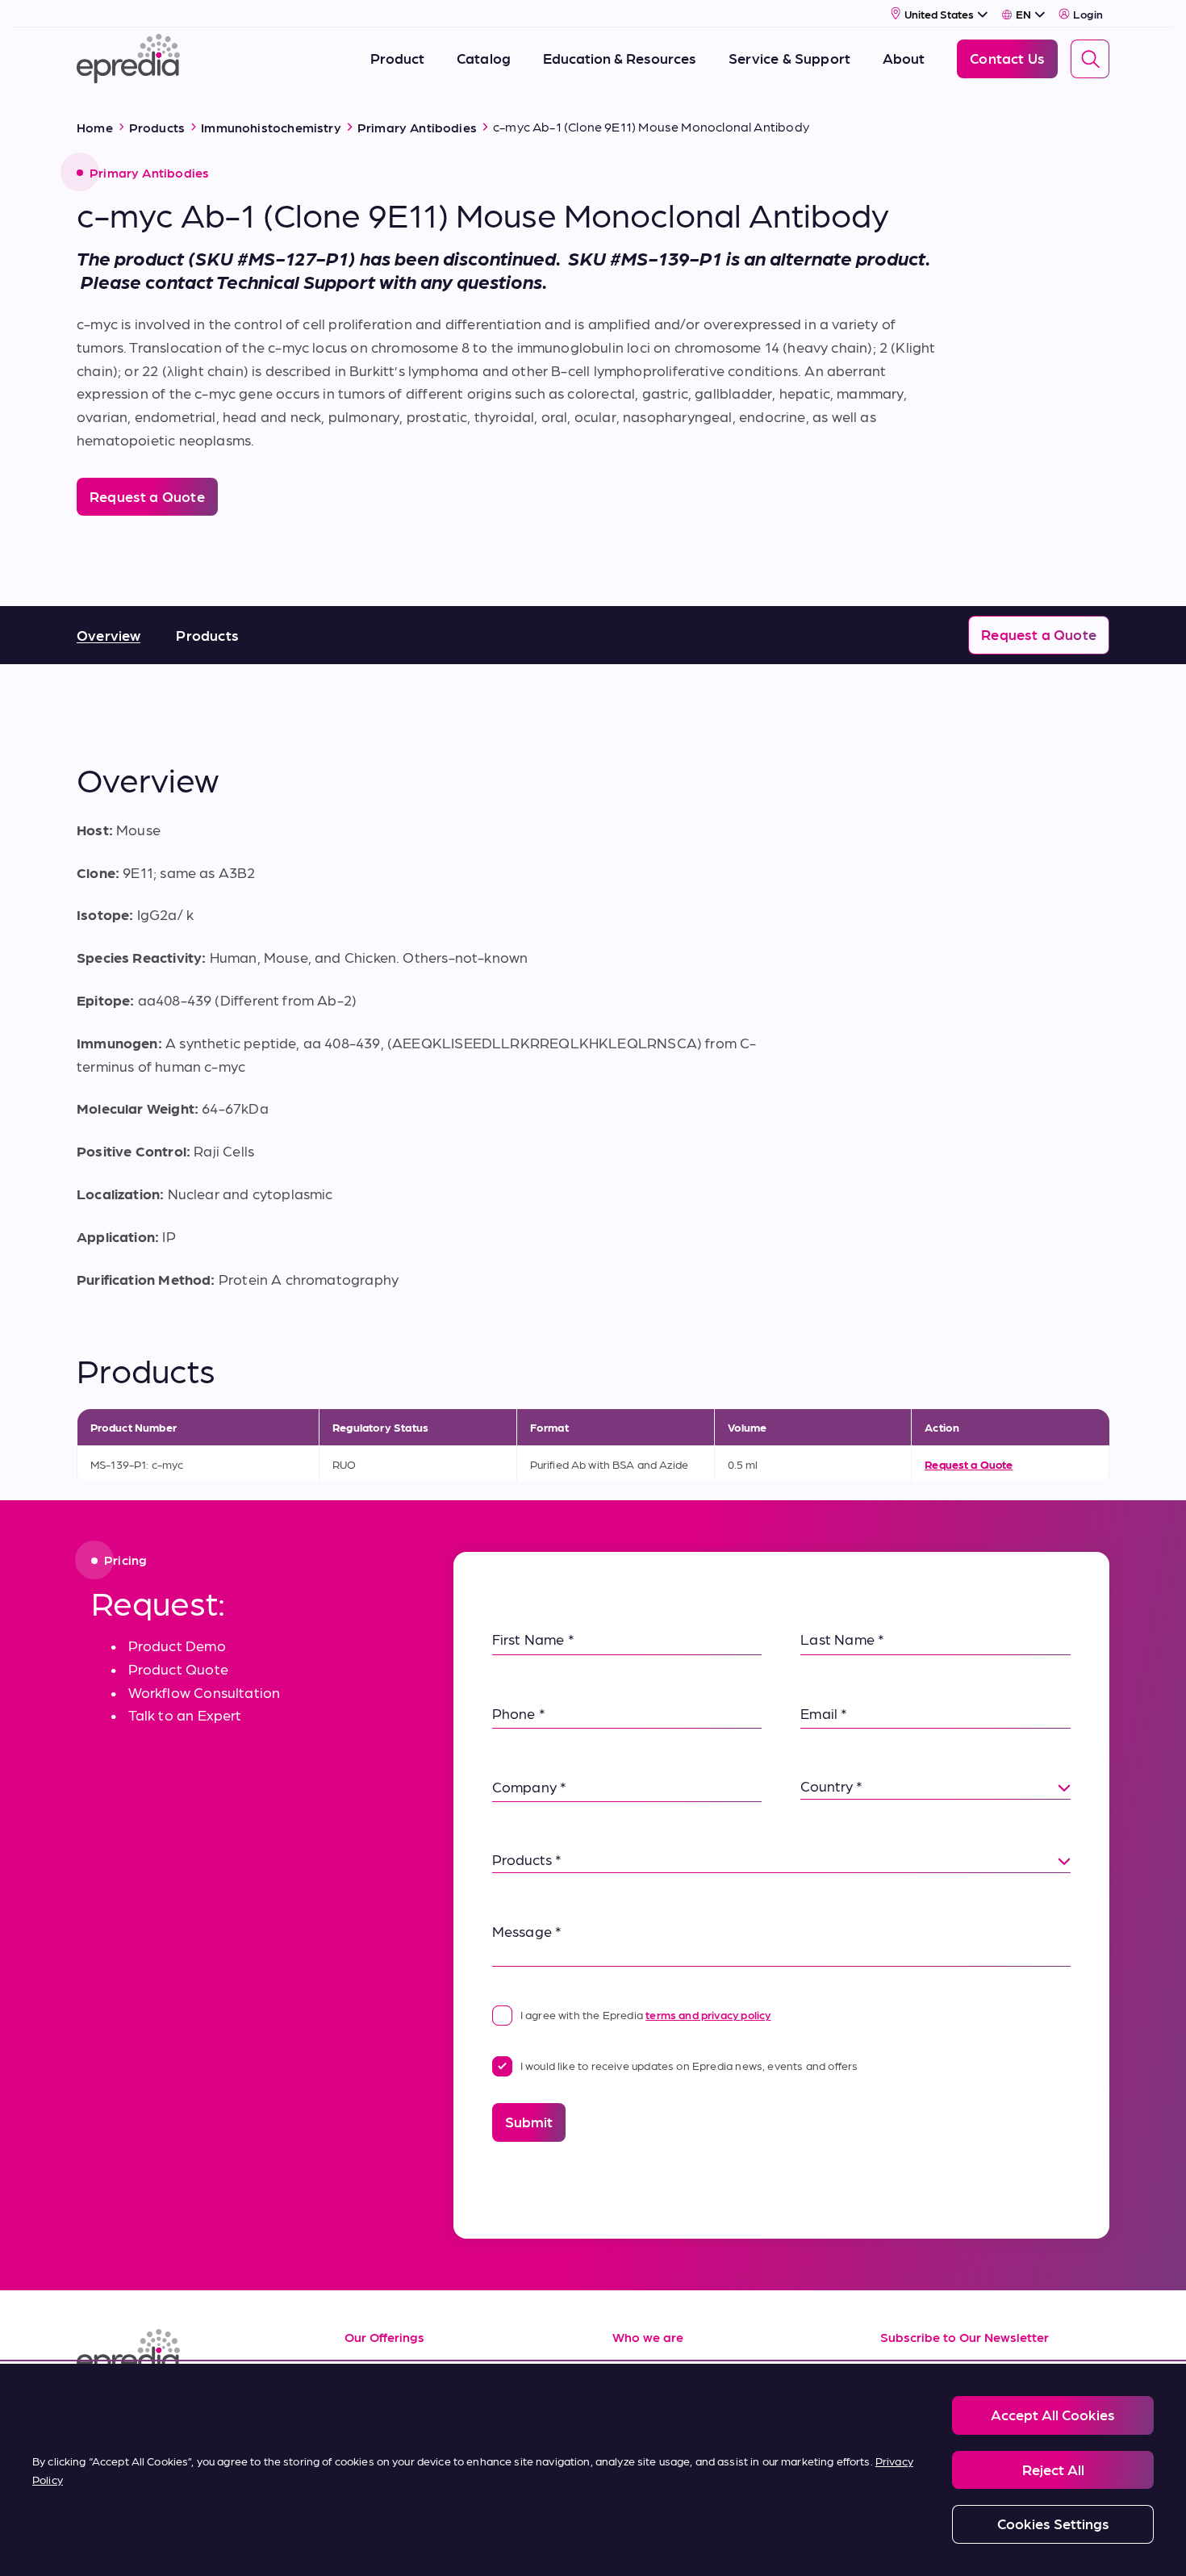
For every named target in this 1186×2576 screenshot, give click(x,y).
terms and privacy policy (708, 2014)
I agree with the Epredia (646, 2014)
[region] (593, 2470)
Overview (109, 635)
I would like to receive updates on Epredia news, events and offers (689, 2065)
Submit (529, 2121)
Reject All (1053, 2469)
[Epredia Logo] (191, 2354)
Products (207, 635)
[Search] (1090, 59)
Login (1088, 14)
